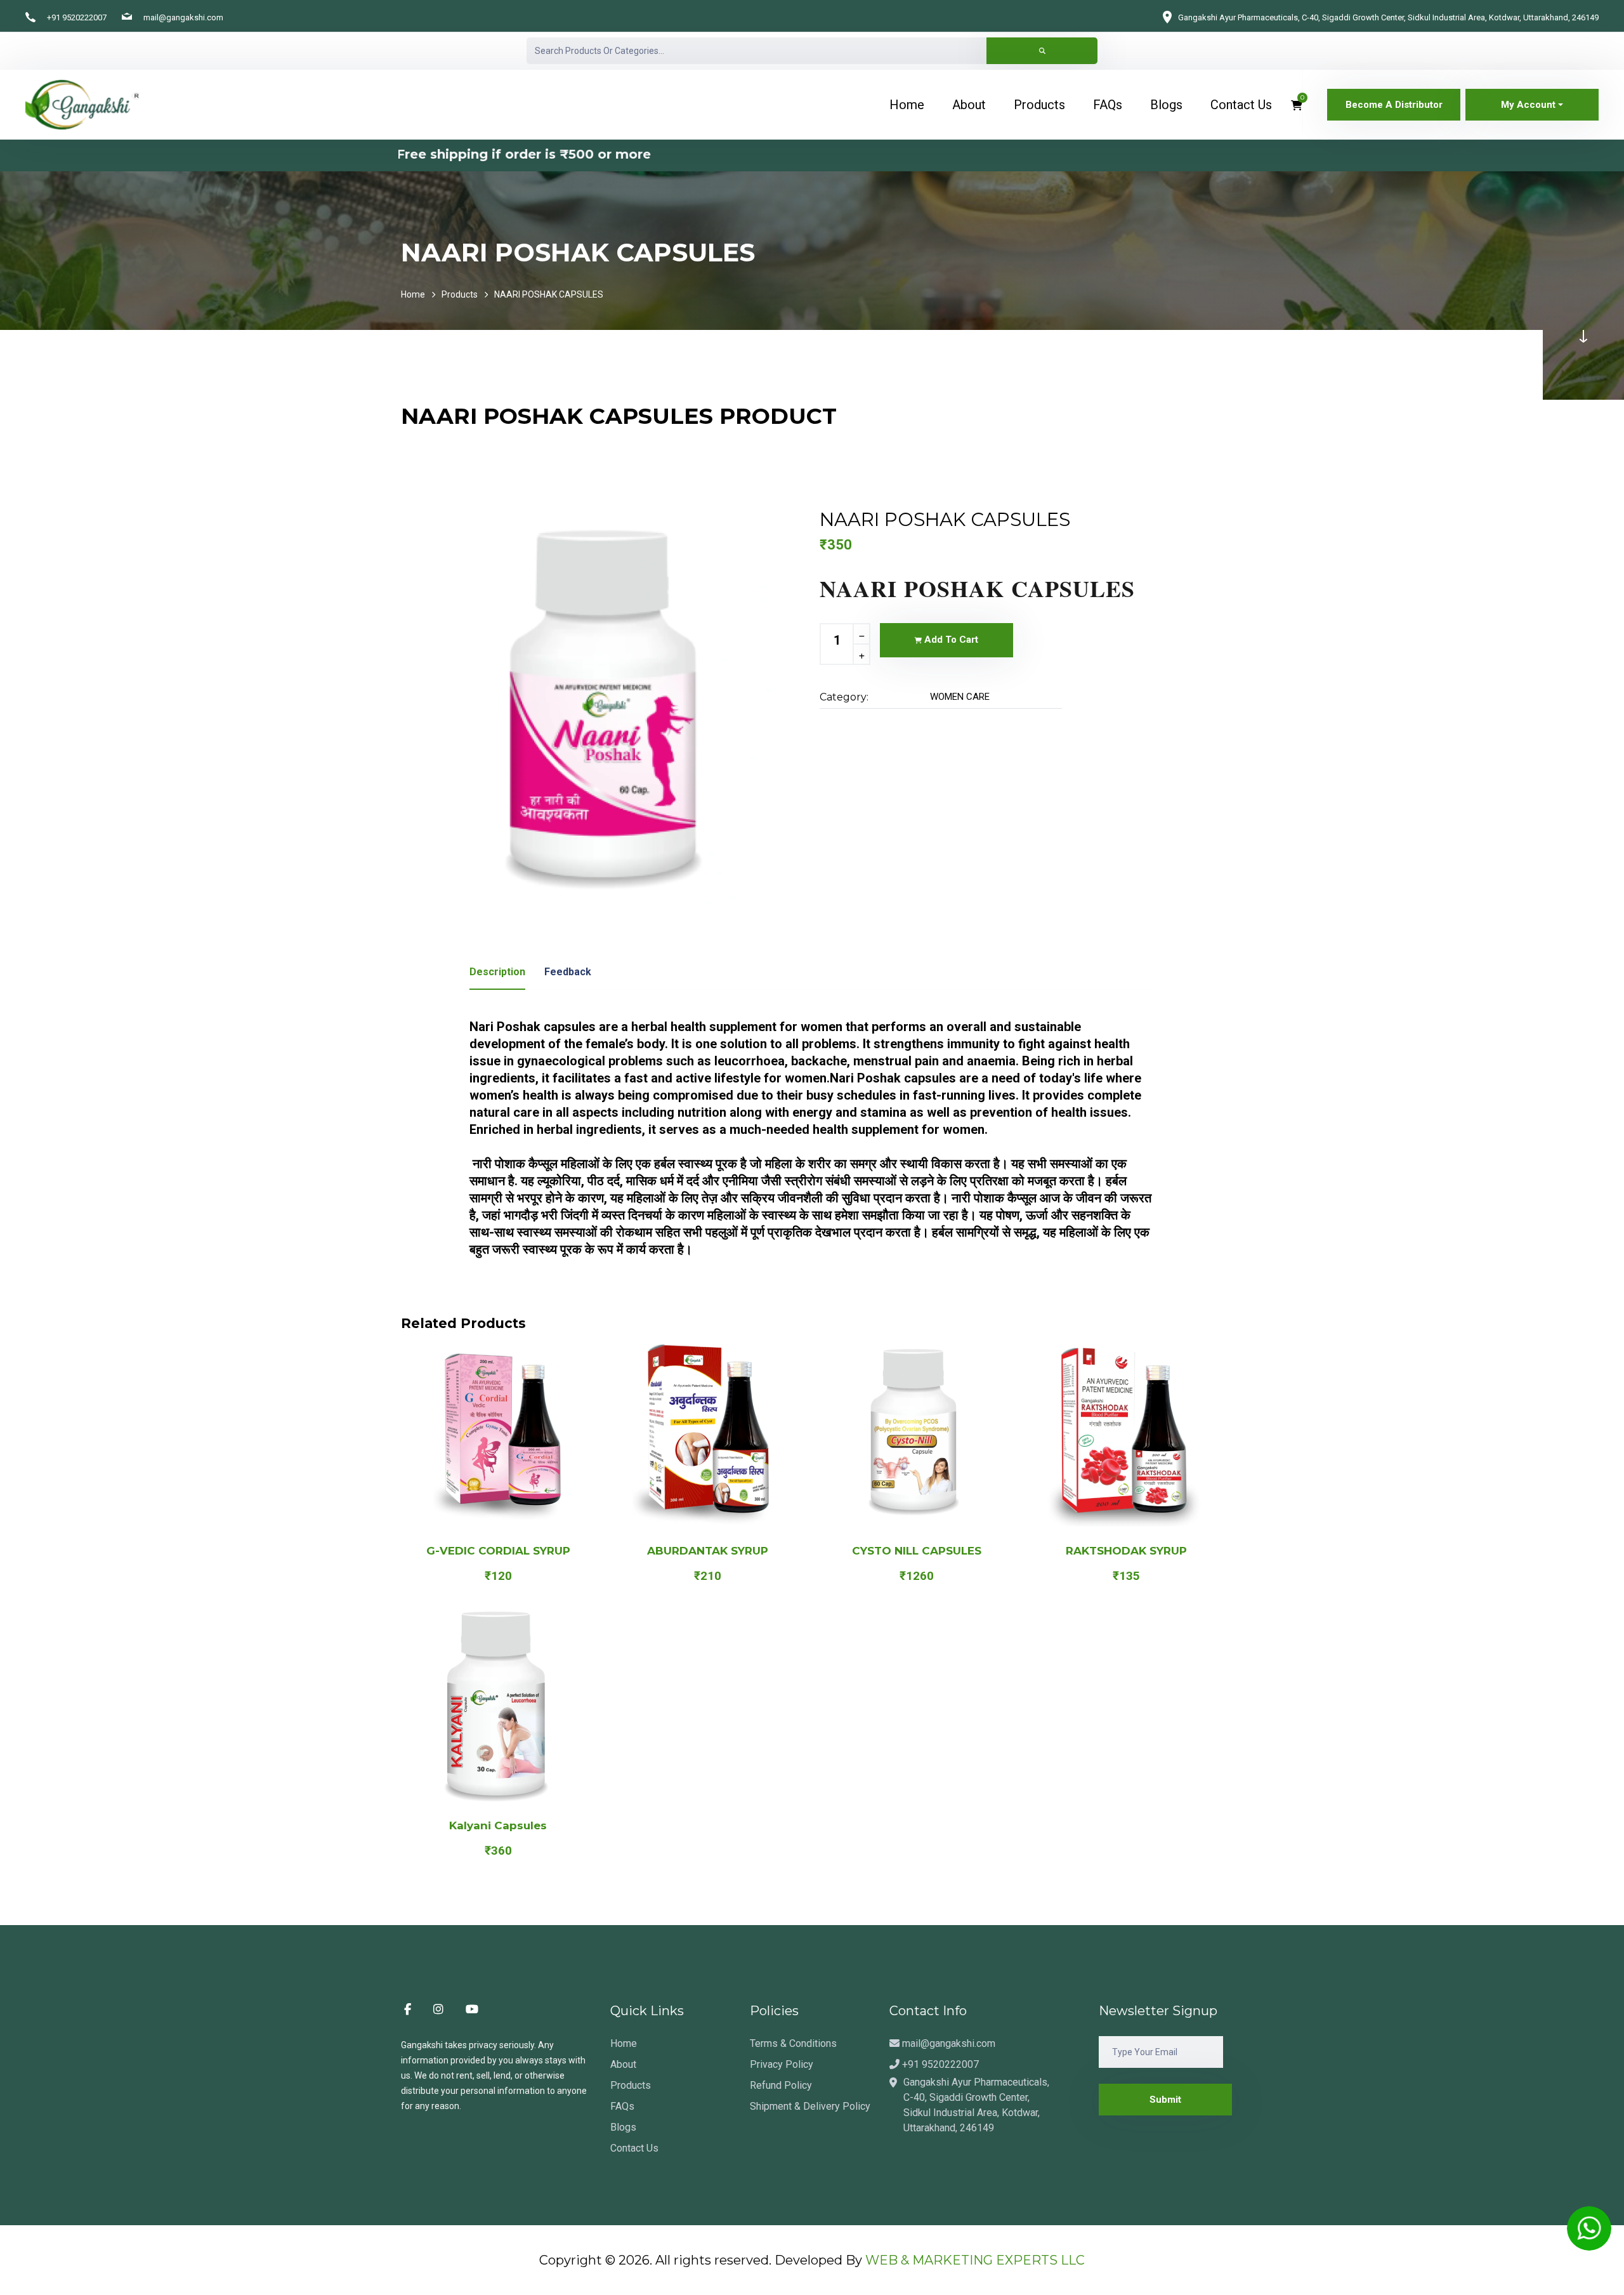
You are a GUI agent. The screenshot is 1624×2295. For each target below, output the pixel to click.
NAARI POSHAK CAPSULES (549, 294)
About (623, 2064)
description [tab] (497, 972)
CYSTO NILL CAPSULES (917, 1551)
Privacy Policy (782, 2064)
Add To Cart (950, 640)
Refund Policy (781, 2085)
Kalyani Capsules (498, 1825)
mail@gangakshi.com (183, 17)
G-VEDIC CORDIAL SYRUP (498, 1551)
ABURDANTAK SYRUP (708, 1551)
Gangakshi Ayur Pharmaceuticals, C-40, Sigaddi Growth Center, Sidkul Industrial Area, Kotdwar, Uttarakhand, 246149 (1388, 17)
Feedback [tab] (568, 972)
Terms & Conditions (793, 2043)
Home (413, 294)
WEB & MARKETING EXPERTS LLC (975, 2260)
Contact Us (634, 2148)
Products (460, 294)
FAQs (622, 2106)
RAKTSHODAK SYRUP (1126, 1551)
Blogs (623, 2127)
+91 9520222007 (77, 17)
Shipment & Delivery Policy (810, 2106)
